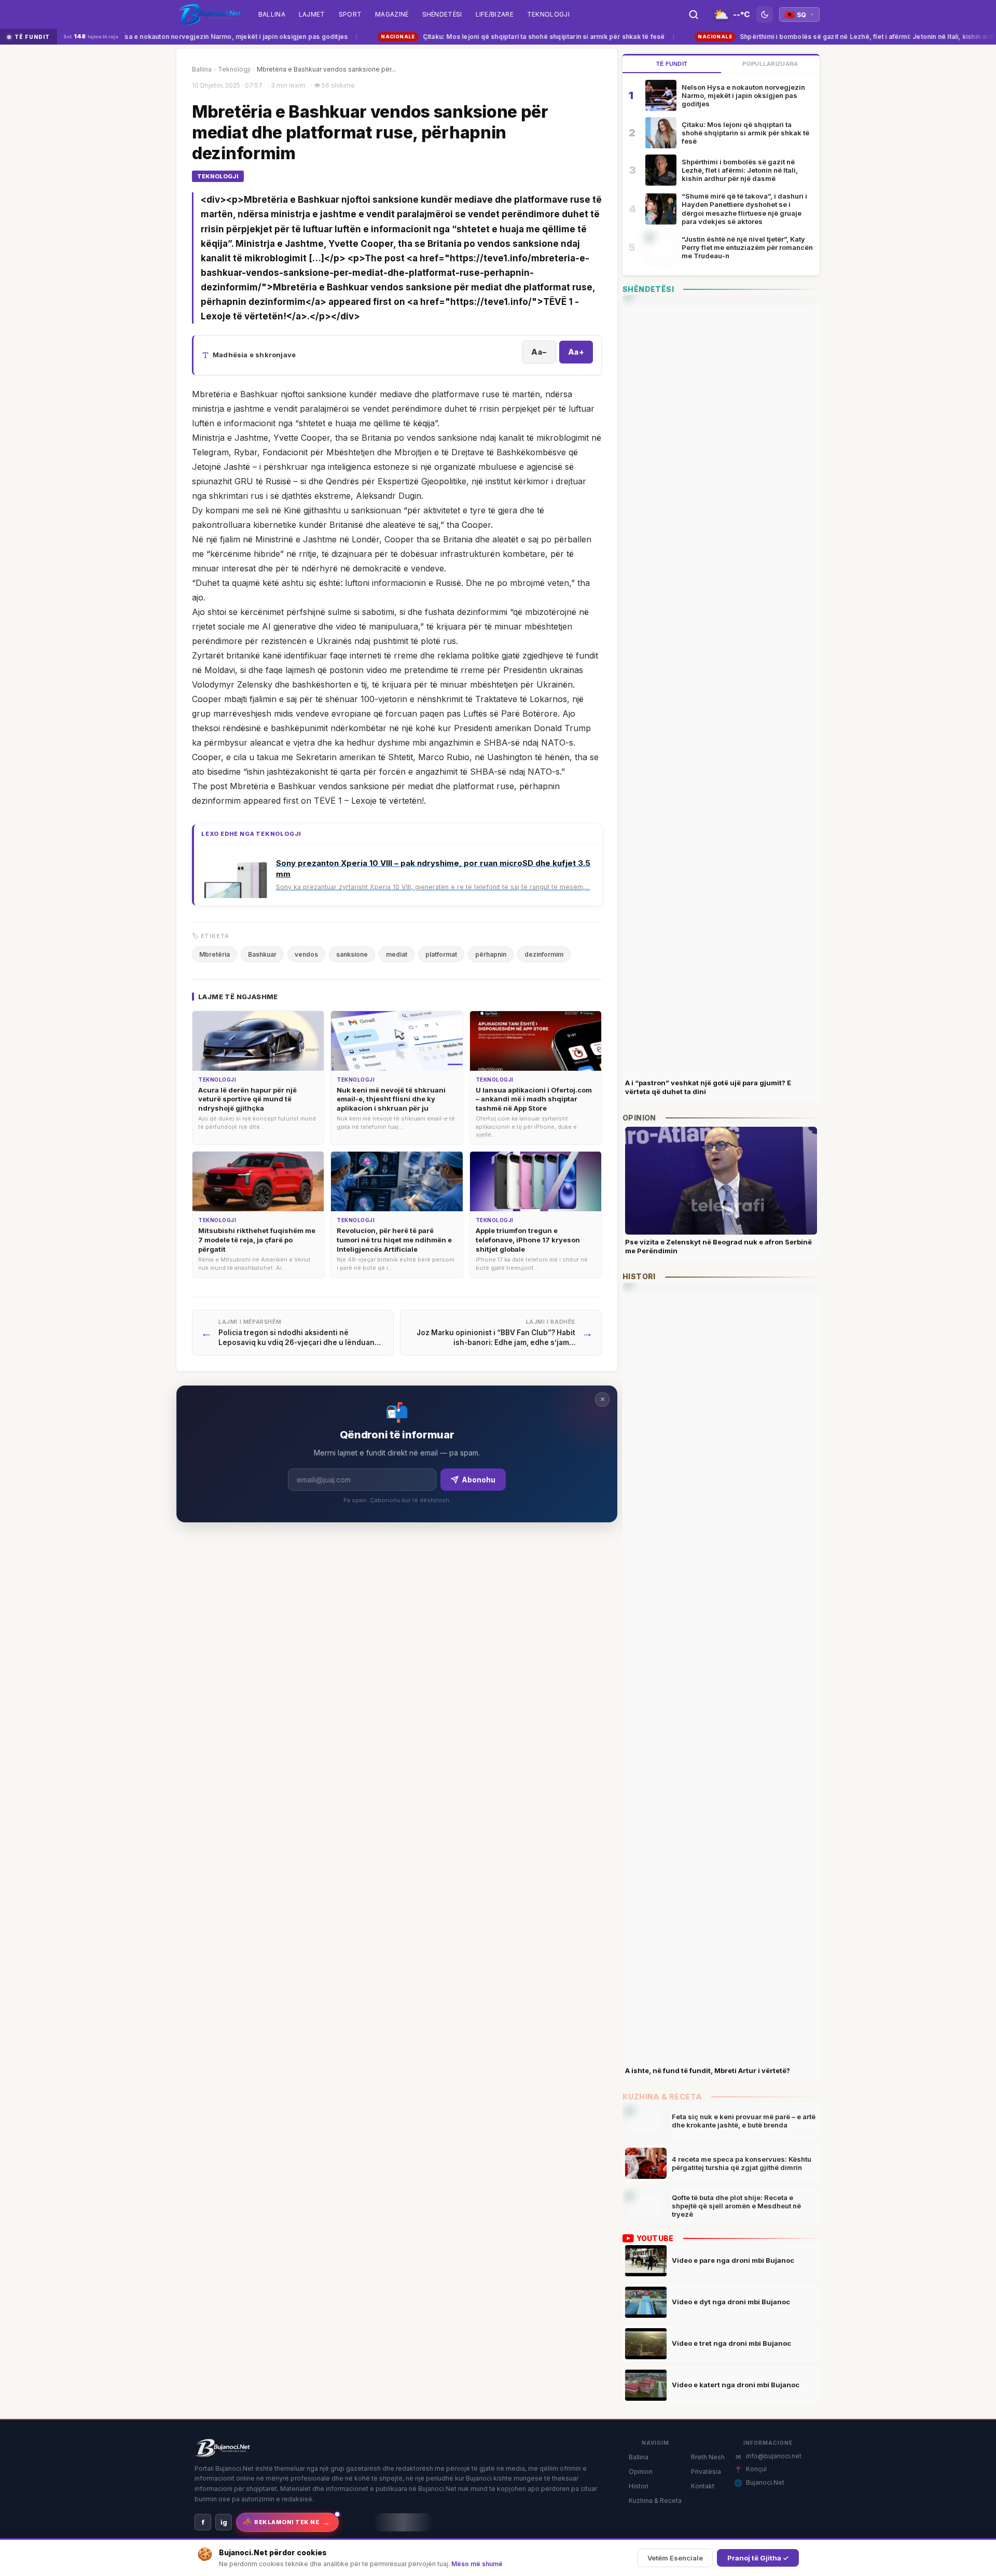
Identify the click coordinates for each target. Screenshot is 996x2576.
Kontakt (703, 2486)
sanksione (352, 954)
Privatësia (706, 2472)
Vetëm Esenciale (675, 2558)
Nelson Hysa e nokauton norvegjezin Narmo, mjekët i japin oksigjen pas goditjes (186, 37)
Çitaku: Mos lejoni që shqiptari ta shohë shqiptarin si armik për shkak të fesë (503, 37)
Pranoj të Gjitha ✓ (758, 2558)
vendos (306, 954)
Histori (639, 2486)
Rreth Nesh (708, 2457)
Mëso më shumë (477, 2564)
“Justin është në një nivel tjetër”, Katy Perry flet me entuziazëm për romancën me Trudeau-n (747, 248)
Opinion (641, 2472)
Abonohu (479, 1480)
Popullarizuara (770, 64)
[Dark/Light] (765, 15)
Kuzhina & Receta (655, 2501)
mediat (397, 954)
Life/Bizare (495, 14)
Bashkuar (262, 954)
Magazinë (392, 14)
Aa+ (576, 352)
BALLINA (272, 14)
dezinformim (544, 954)
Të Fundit (672, 64)
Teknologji (548, 14)
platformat (441, 954)
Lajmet (312, 14)
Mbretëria (215, 954)
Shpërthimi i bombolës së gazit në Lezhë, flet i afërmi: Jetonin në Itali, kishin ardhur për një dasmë (740, 170)
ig (224, 2522)
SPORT (350, 14)
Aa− (539, 352)
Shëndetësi (442, 14)
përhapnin (491, 954)
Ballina (202, 69)
